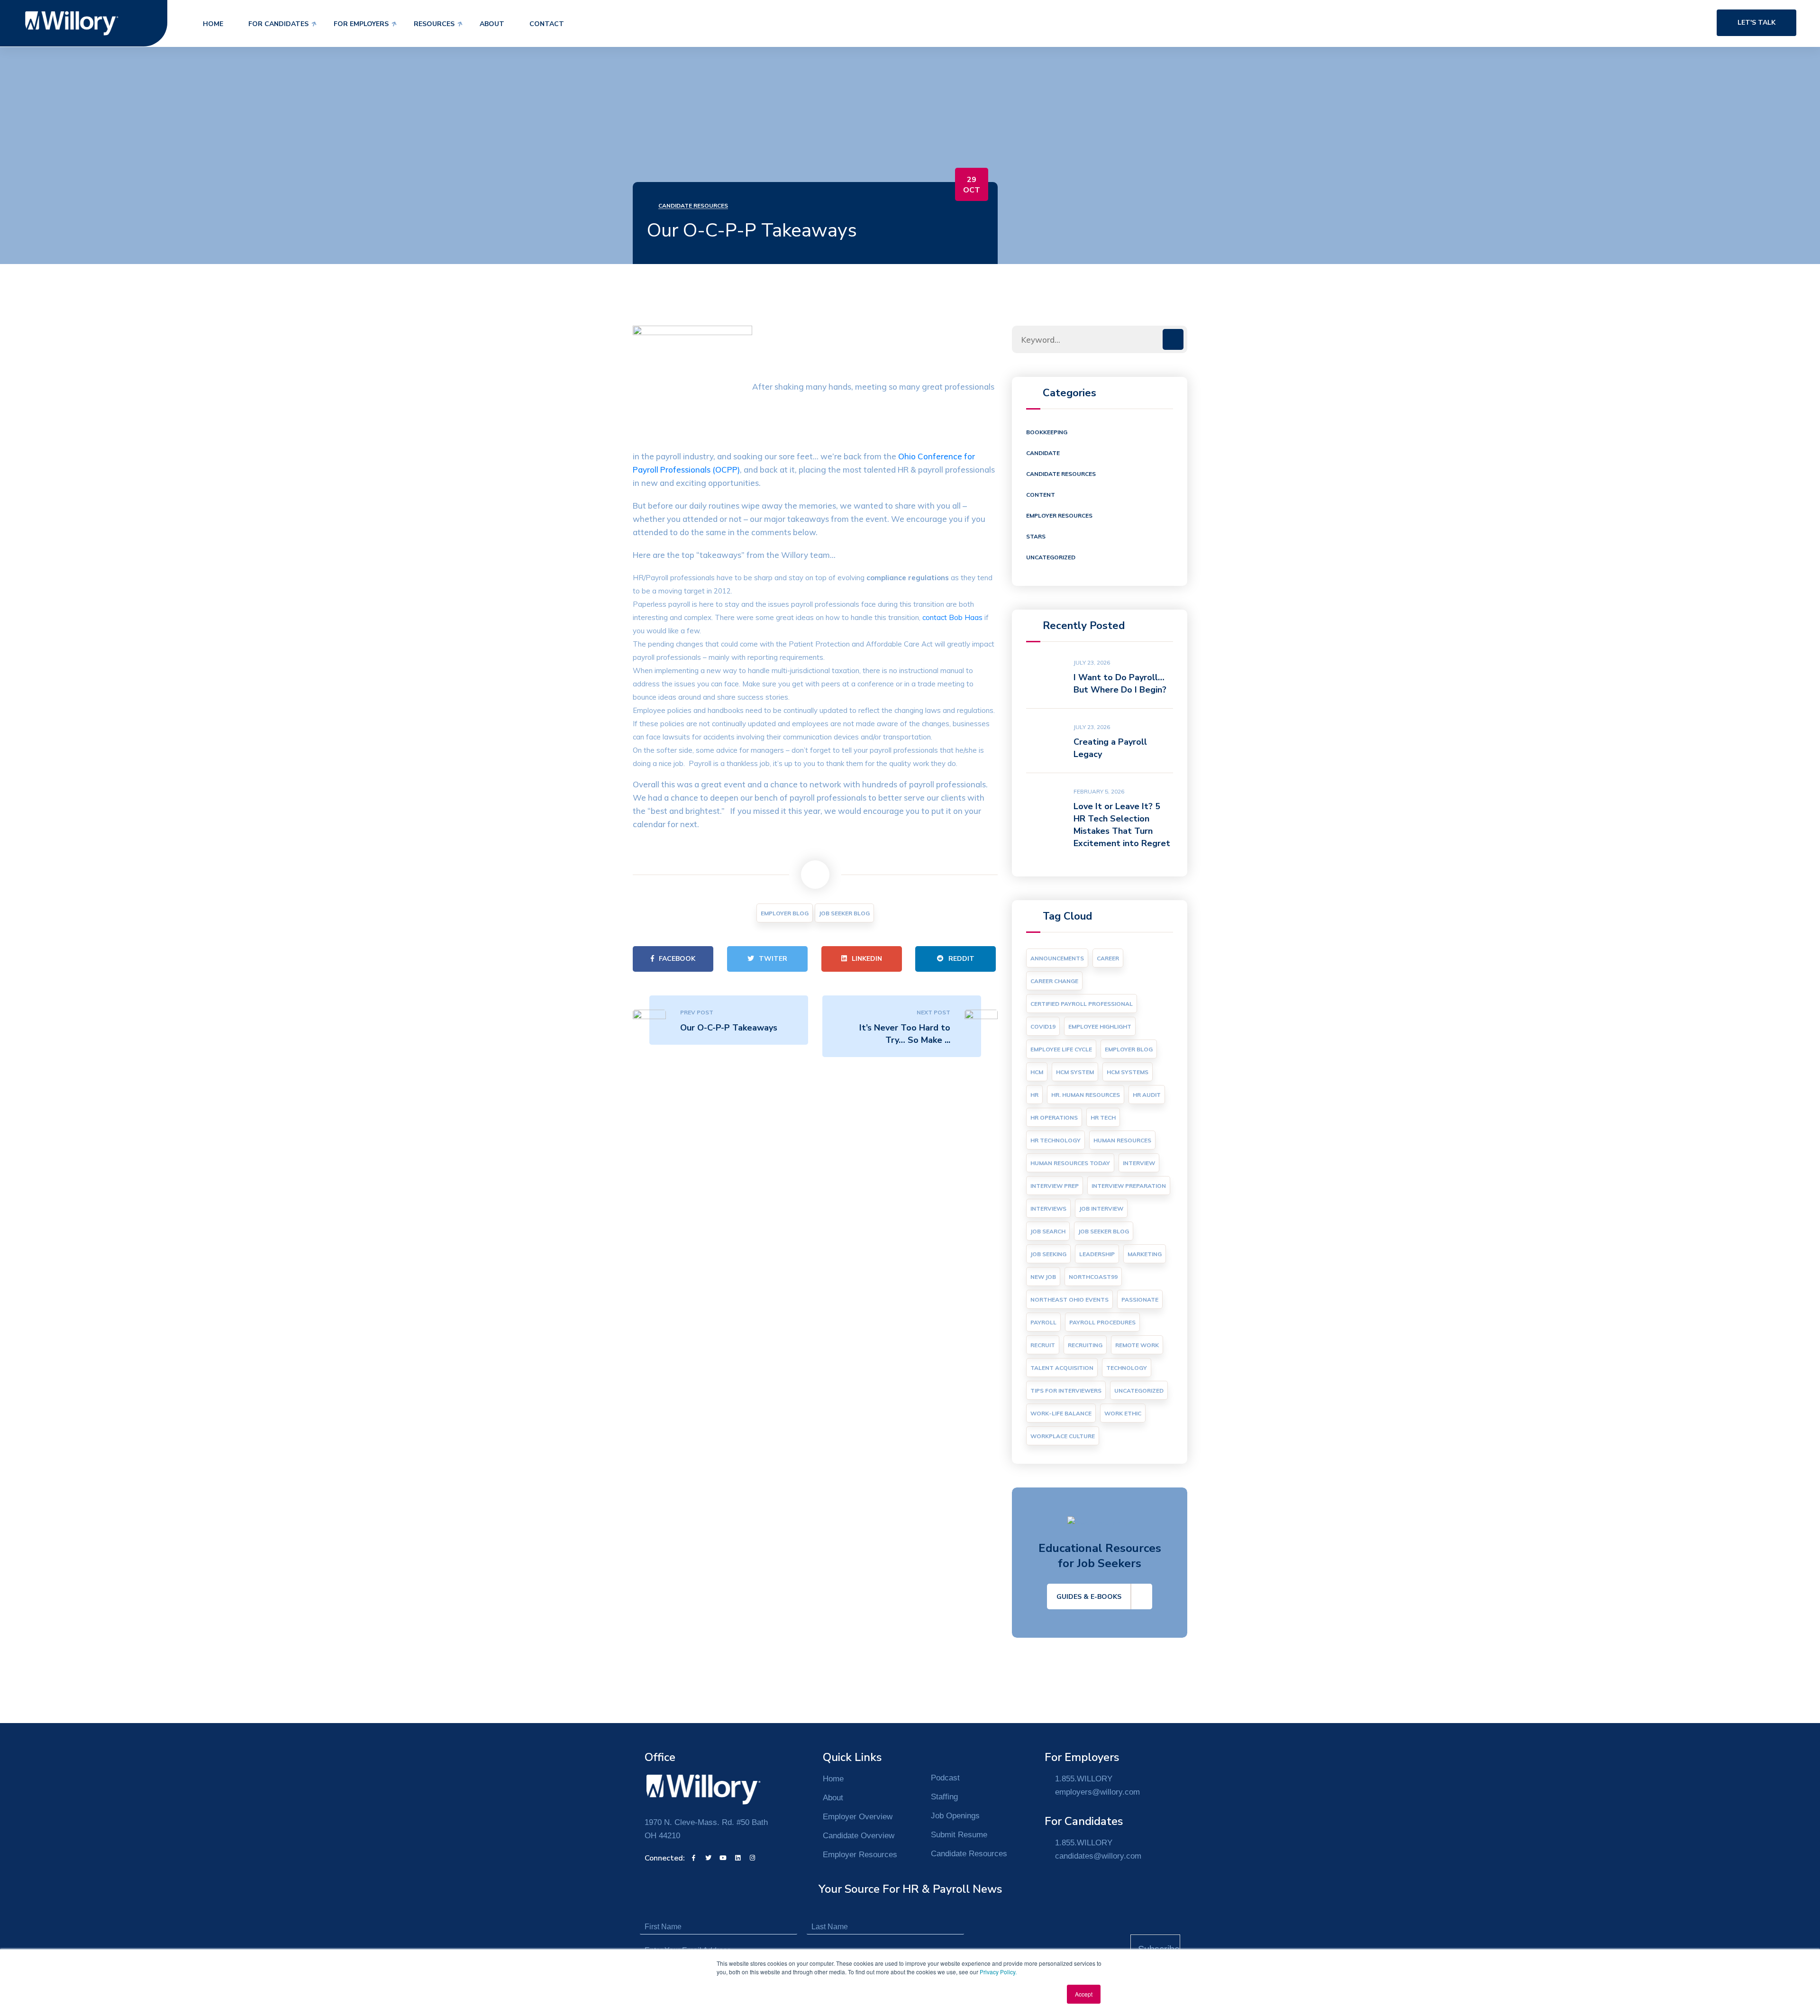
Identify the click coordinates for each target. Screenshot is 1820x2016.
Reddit (961, 959)
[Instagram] (752, 1858)
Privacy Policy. (998, 1972)
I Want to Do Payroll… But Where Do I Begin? (1120, 684)
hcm (1037, 1072)
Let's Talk (1756, 23)
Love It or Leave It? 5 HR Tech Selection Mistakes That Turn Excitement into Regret (1122, 825)
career (1108, 958)
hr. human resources (1086, 1095)
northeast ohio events (1069, 1300)
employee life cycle (1061, 1049)
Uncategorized (1051, 557)
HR (1034, 1095)
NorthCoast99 (1093, 1277)
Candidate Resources (693, 205)
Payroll (1043, 1322)
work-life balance (1061, 1413)
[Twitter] (708, 1858)
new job (1043, 1277)
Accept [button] (1084, 1994)
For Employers (361, 24)
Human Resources (1122, 1140)
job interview (1101, 1209)
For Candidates (278, 24)
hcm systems (1128, 1072)
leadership (1097, 1254)
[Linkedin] (737, 1858)
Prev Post (697, 1012)
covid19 (1043, 1026)
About (492, 24)
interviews (1048, 1209)
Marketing (1145, 1254)
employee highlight (1100, 1026)
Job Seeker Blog (844, 913)
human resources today (1070, 1163)
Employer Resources (1059, 515)
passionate (1140, 1300)
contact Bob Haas (952, 617)
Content (1041, 495)
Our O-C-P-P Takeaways (729, 1028)
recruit (1043, 1345)
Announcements (1057, 958)
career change (1054, 981)
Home (213, 24)
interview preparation (1129, 1186)
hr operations (1054, 1117)
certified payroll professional (1082, 1004)
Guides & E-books (1089, 1597)
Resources (434, 24)
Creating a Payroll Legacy (1110, 748)
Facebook (677, 959)
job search (1048, 1231)
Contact (547, 24)
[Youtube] (723, 1858)
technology (1127, 1368)
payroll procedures (1102, 1322)
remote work (1137, 1345)
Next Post (933, 1012)
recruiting (1085, 1345)
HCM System (1075, 1072)
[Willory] (72, 23)
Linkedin (867, 959)
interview (1139, 1163)
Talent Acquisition (1062, 1368)
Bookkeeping (1047, 432)
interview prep (1055, 1186)
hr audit (1147, 1095)
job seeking (1048, 1254)
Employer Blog (785, 913)
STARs (1036, 536)
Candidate (1043, 453)
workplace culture (1063, 1436)
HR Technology (1056, 1140)
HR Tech (1103, 1117)
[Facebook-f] (693, 1858)
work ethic (1123, 1413)
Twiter (773, 959)
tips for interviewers (1066, 1391)
